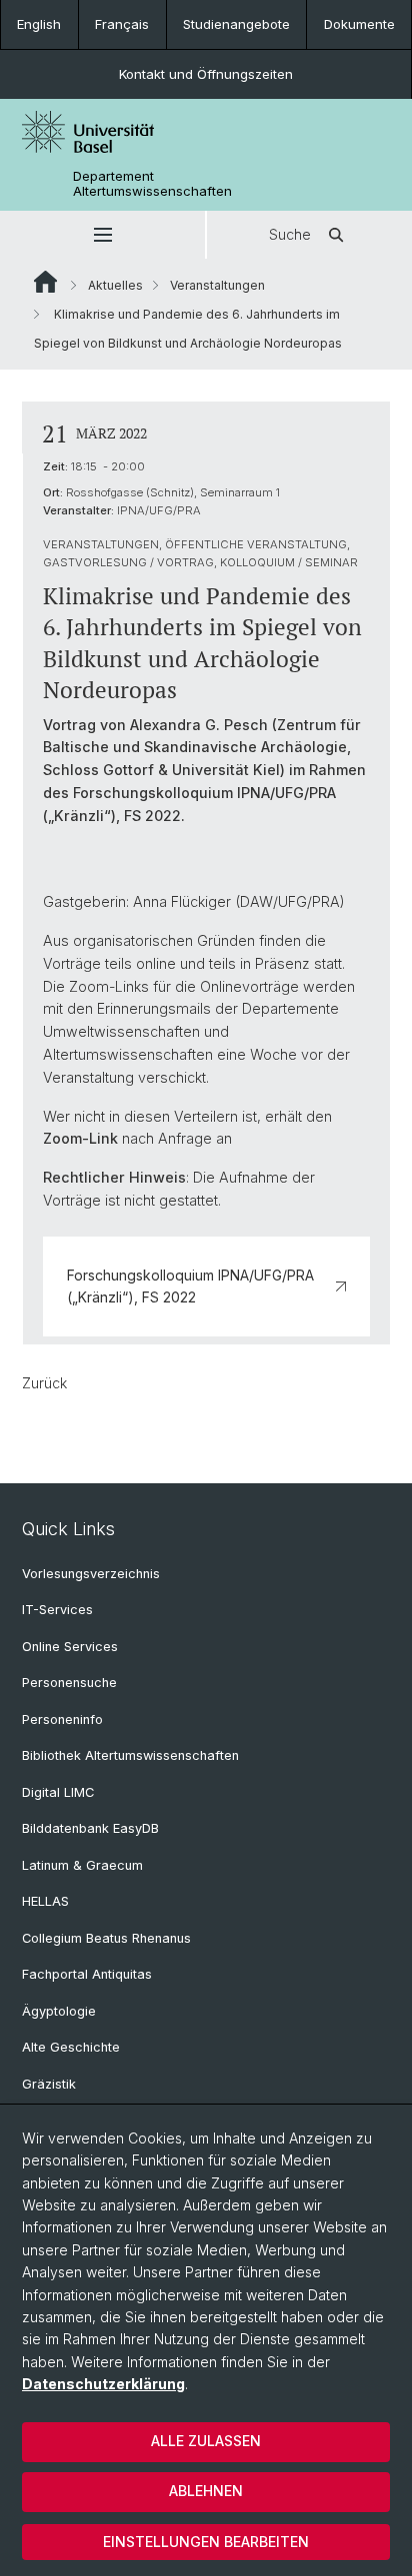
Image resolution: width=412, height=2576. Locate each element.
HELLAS (45, 1901)
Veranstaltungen (217, 285)
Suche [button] (290, 234)
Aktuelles (115, 285)
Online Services (70, 1647)
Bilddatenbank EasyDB (90, 1828)
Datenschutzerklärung (103, 2384)
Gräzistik (49, 2084)
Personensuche (69, 1683)
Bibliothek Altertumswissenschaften (130, 1755)
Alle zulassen (206, 2441)
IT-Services (57, 1610)
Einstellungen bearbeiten (206, 2542)
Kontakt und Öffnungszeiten (206, 74)
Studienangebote (236, 24)
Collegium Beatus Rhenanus (106, 1938)
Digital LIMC (58, 1792)
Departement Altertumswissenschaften (152, 184)
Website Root (45, 282)
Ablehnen (206, 2491)
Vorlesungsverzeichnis (91, 1574)
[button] (102, 235)
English (39, 24)
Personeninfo (62, 1719)
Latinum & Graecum (82, 1865)
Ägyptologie (59, 2011)
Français (122, 24)
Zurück (44, 1383)
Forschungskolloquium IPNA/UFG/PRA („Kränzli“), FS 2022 (190, 1286)
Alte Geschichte (71, 2047)
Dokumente (359, 24)
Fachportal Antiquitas (87, 1974)
